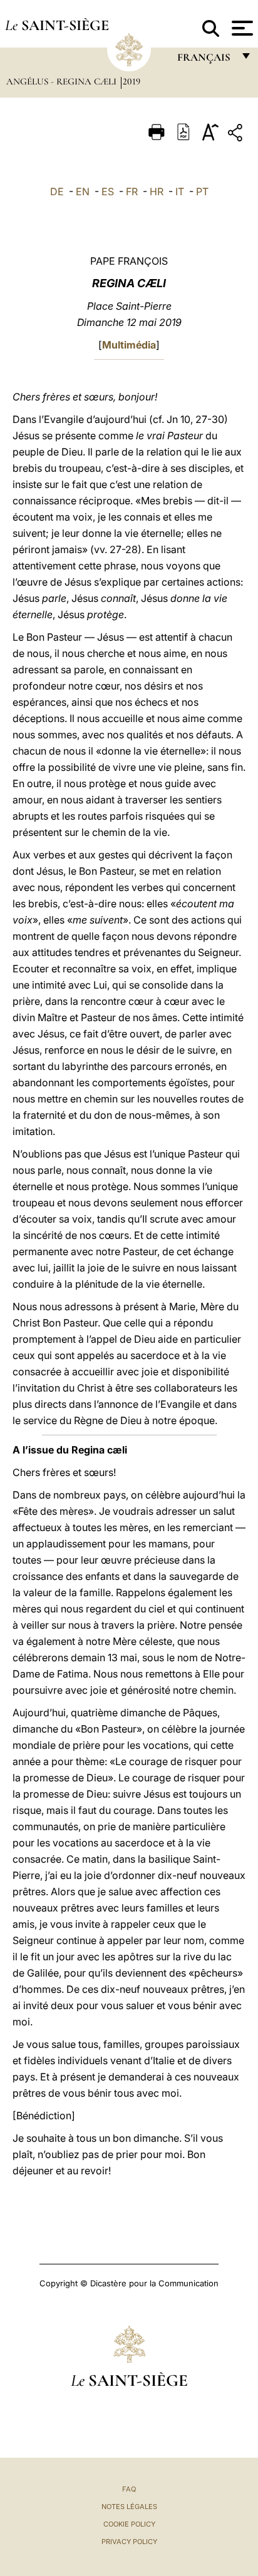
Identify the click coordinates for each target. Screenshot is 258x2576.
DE (57, 191)
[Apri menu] (241, 28)
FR (132, 191)
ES (108, 191)
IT (180, 191)
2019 (132, 81)
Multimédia (129, 345)
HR (157, 191)
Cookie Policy (129, 2524)
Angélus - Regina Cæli (63, 81)
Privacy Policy (129, 2542)
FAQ (129, 2489)
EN (83, 191)
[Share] (237, 135)
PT (202, 191)
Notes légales (129, 2507)
